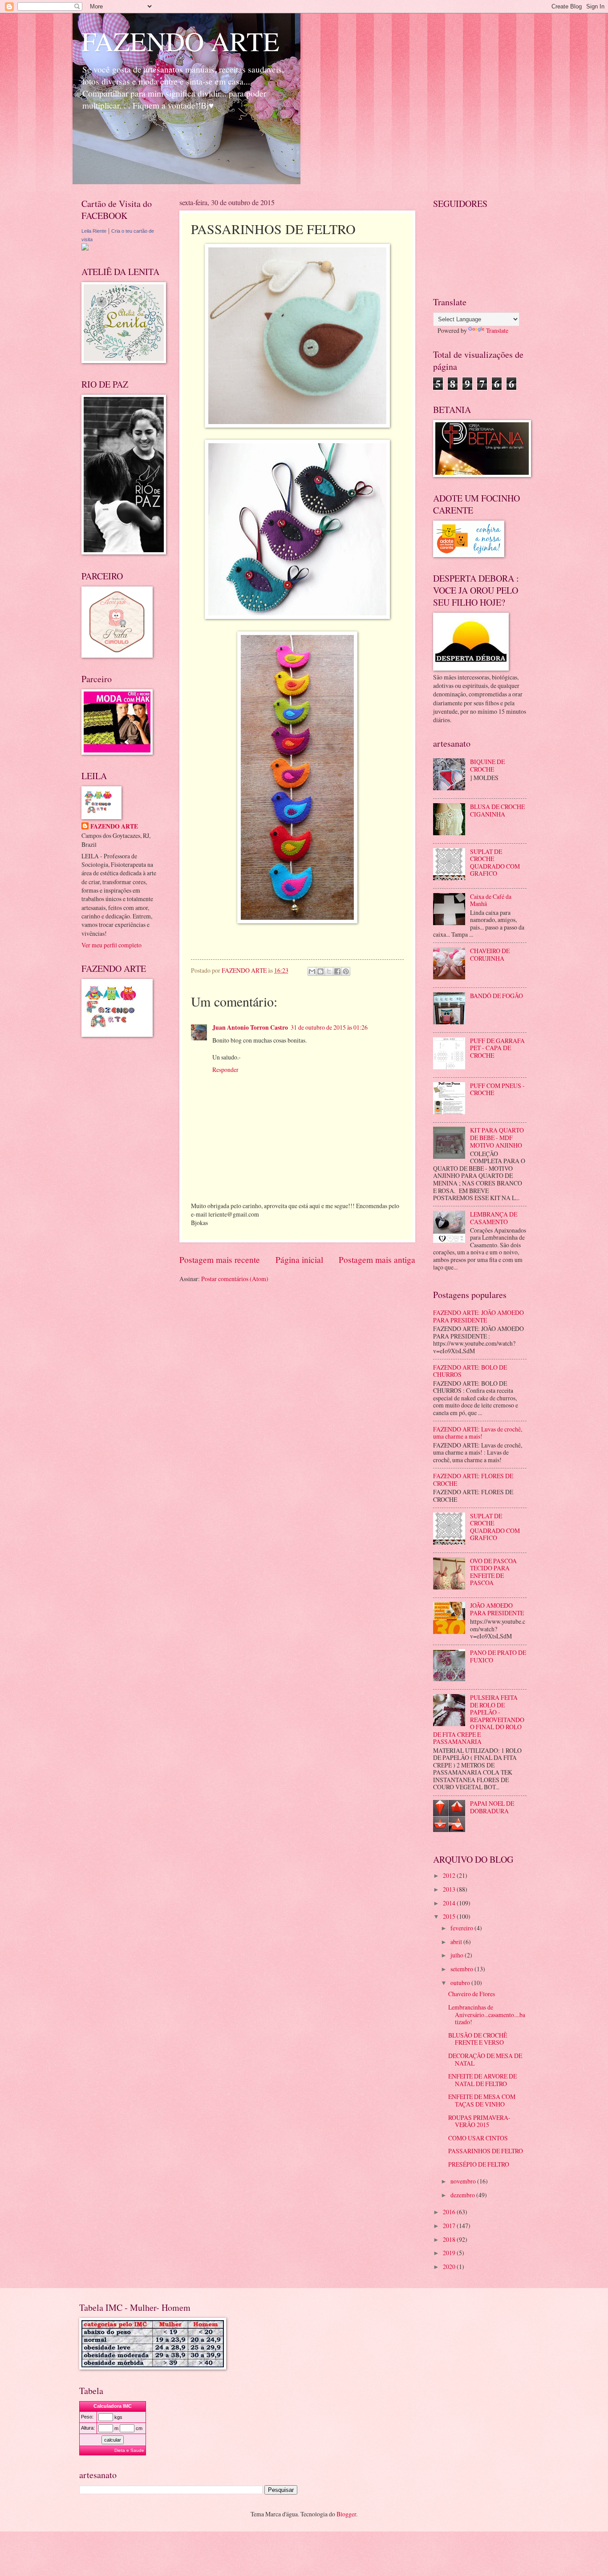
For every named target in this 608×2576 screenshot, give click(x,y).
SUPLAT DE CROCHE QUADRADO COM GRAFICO (495, 863)
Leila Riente (94, 231)
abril (457, 1942)
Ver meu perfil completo (111, 945)
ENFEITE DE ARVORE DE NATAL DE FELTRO (482, 2080)
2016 (450, 2212)
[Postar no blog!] (320, 971)
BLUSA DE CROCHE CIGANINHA (497, 810)
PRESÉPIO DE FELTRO (479, 2164)
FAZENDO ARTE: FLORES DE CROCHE (473, 1480)
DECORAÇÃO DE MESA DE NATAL (485, 2059)
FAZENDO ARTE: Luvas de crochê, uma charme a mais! (478, 1433)
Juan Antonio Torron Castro (250, 1027)
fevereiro (462, 1928)
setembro (462, 1969)
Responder (225, 1070)
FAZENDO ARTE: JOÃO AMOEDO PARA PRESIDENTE (478, 1316)
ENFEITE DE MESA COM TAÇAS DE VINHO (482, 2100)
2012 (450, 1875)
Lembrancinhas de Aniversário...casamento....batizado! (487, 2014)
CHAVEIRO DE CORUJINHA (490, 954)
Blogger (346, 2514)
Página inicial (299, 1260)
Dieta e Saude (129, 2450)
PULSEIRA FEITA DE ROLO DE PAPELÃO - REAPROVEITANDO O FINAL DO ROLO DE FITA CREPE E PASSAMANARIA (479, 1719)
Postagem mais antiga (377, 1260)
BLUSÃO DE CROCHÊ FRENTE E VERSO (478, 2039)
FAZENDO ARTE (180, 41)
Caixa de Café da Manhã (491, 900)
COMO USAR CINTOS (478, 2138)
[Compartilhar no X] (329, 971)
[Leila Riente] (85, 248)
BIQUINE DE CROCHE (487, 765)
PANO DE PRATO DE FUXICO (498, 1656)
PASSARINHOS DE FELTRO (486, 2151)
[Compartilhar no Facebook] (337, 971)
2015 (450, 1916)
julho (458, 1955)
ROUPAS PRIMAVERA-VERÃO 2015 (479, 2121)
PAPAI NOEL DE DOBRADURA (492, 1807)
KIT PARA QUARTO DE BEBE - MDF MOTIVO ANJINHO (497, 1137)
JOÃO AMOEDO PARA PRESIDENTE (497, 1609)
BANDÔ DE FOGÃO (497, 996)
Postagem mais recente (220, 1260)
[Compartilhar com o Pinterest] (346, 971)
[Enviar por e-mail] (312, 971)
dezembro (463, 2195)
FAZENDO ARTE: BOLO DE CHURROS (470, 1371)
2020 (450, 2267)
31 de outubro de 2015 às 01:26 (329, 1027)
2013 (450, 1889)
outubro (461, 1983)
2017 (450, 2226)
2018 (450, 2239)
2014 (450, 1903)
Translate (497, 330)
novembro (464, 2181)
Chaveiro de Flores (472, 1994)
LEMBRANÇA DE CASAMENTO (494, 1218)
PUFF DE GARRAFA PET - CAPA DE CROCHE (497, 1048)
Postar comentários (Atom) (235, 1279)
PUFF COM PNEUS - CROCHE (497, 1089)
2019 (450, 2253)
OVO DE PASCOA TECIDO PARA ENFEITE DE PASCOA (493, 1572)
